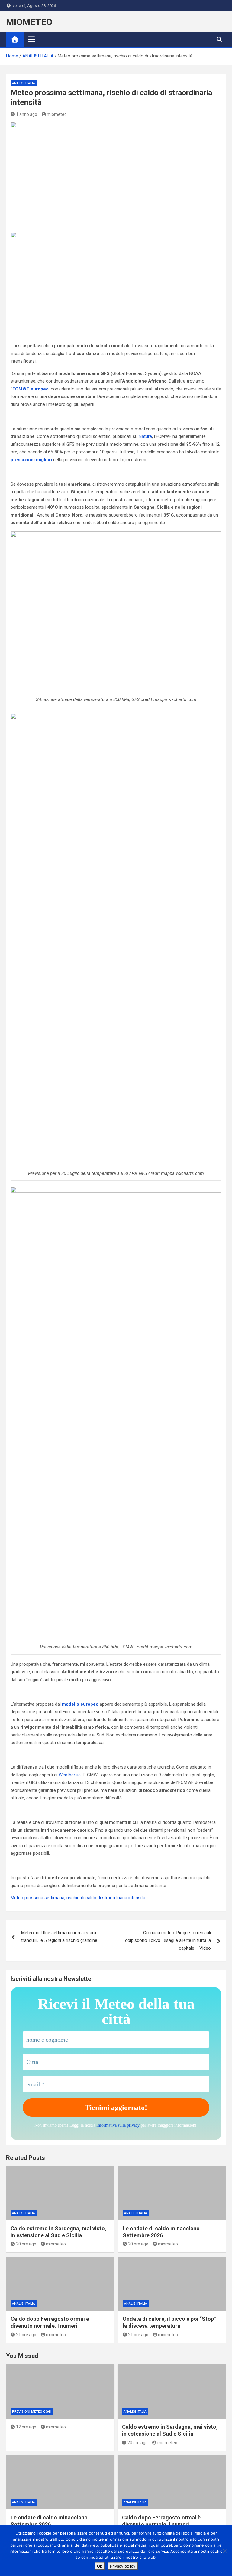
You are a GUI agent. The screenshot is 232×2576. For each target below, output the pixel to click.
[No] (224, 2551)
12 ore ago (26, 2427)
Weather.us (70, 1775)
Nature (145, 436)
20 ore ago (26, 2244)
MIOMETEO (29, 22)
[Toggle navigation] (32, 39)
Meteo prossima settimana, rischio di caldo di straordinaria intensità (78, 1898)
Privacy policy (123, 2566)
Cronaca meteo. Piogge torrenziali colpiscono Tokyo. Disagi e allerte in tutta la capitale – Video (168, 1940)
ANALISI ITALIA (24, 83)
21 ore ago (26, 2335)
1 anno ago (27, 114)
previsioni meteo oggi (32, 2412)
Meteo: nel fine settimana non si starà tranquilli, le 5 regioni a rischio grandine (59, 1937)
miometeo (57, 114)
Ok (100, 2566)
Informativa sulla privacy (118, 2125)
